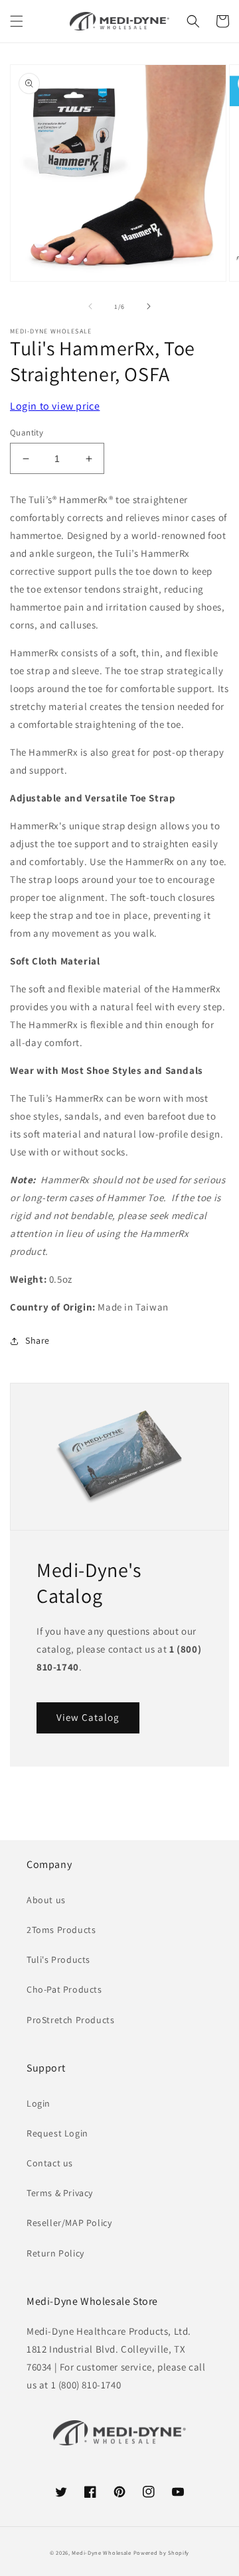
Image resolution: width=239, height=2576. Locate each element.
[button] (17, 21)
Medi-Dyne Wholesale (101, 2552)
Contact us (50, 2163)
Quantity (27, 433)
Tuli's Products (58, 1960)
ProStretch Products (70, 2020)
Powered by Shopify (162, 2552)
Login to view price (55, 406)
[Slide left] (90, 306)
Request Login (57, 2133)
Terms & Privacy (60, 2193)
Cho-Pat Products (64, 1989)
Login (39, 2103)
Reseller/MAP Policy (69, 2223)
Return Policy (55, 2253)
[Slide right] (149, 306)
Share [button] (38, 1340)
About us (46, 1900)
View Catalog (88, 1717)
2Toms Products (61, 1930)
